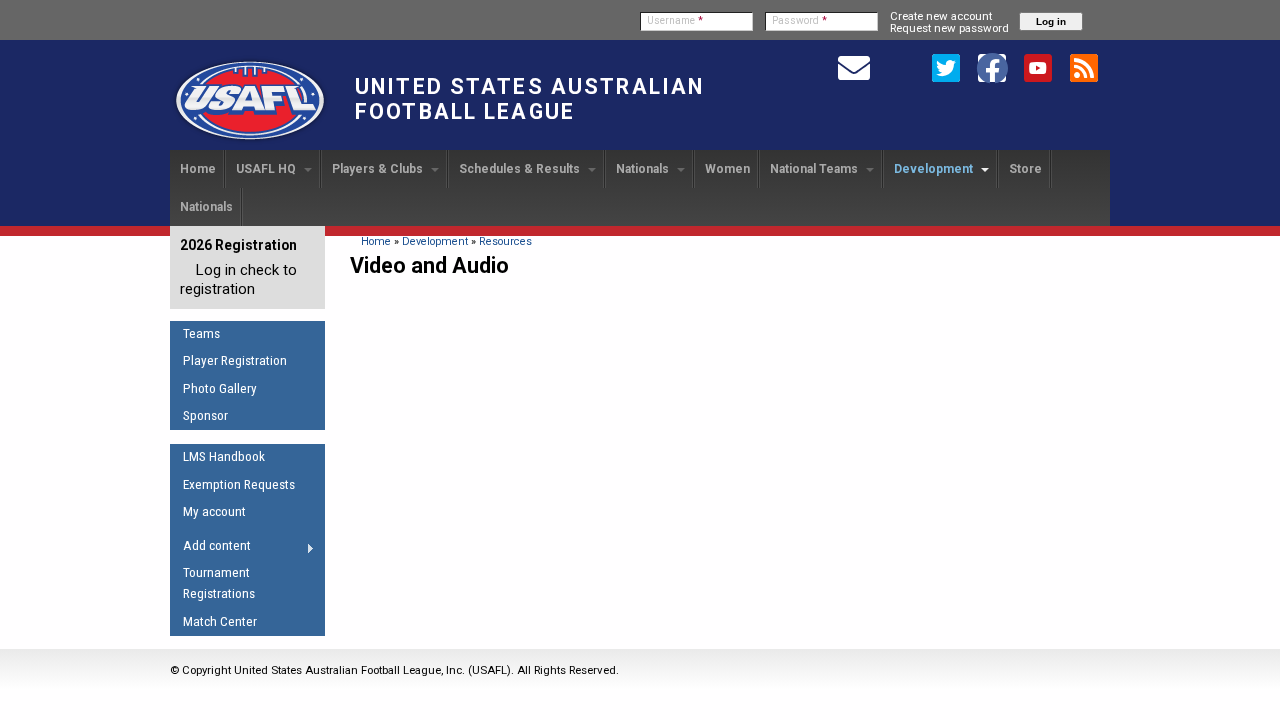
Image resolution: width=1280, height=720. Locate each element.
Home (198, 169)
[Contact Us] (854, 67)
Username (675, 20)
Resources (505, 241)
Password (799, 20)
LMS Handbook (224, 456)
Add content (210, 549)
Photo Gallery (220, 388)
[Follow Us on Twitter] (946, 67)
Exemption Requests (239, 484)
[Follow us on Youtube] (1038, 67)
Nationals (644, 169)
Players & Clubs (379, 169)
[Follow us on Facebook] (992, 67)
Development (935, 169)
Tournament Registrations (219, 583)
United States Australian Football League (529, 99)
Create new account (941, 16)
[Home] (250, 141)
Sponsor (205, 415)
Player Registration (235, 360)
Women (727, 169)
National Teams (815, 169)
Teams (201, 333)
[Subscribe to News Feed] (1084, 67)
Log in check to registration (238, 279)
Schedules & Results (521, 169)
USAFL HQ (267, 169)
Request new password (949, 28)
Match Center (220, 621)
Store (1025, 169)
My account (214, 511)
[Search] (900, 67)
